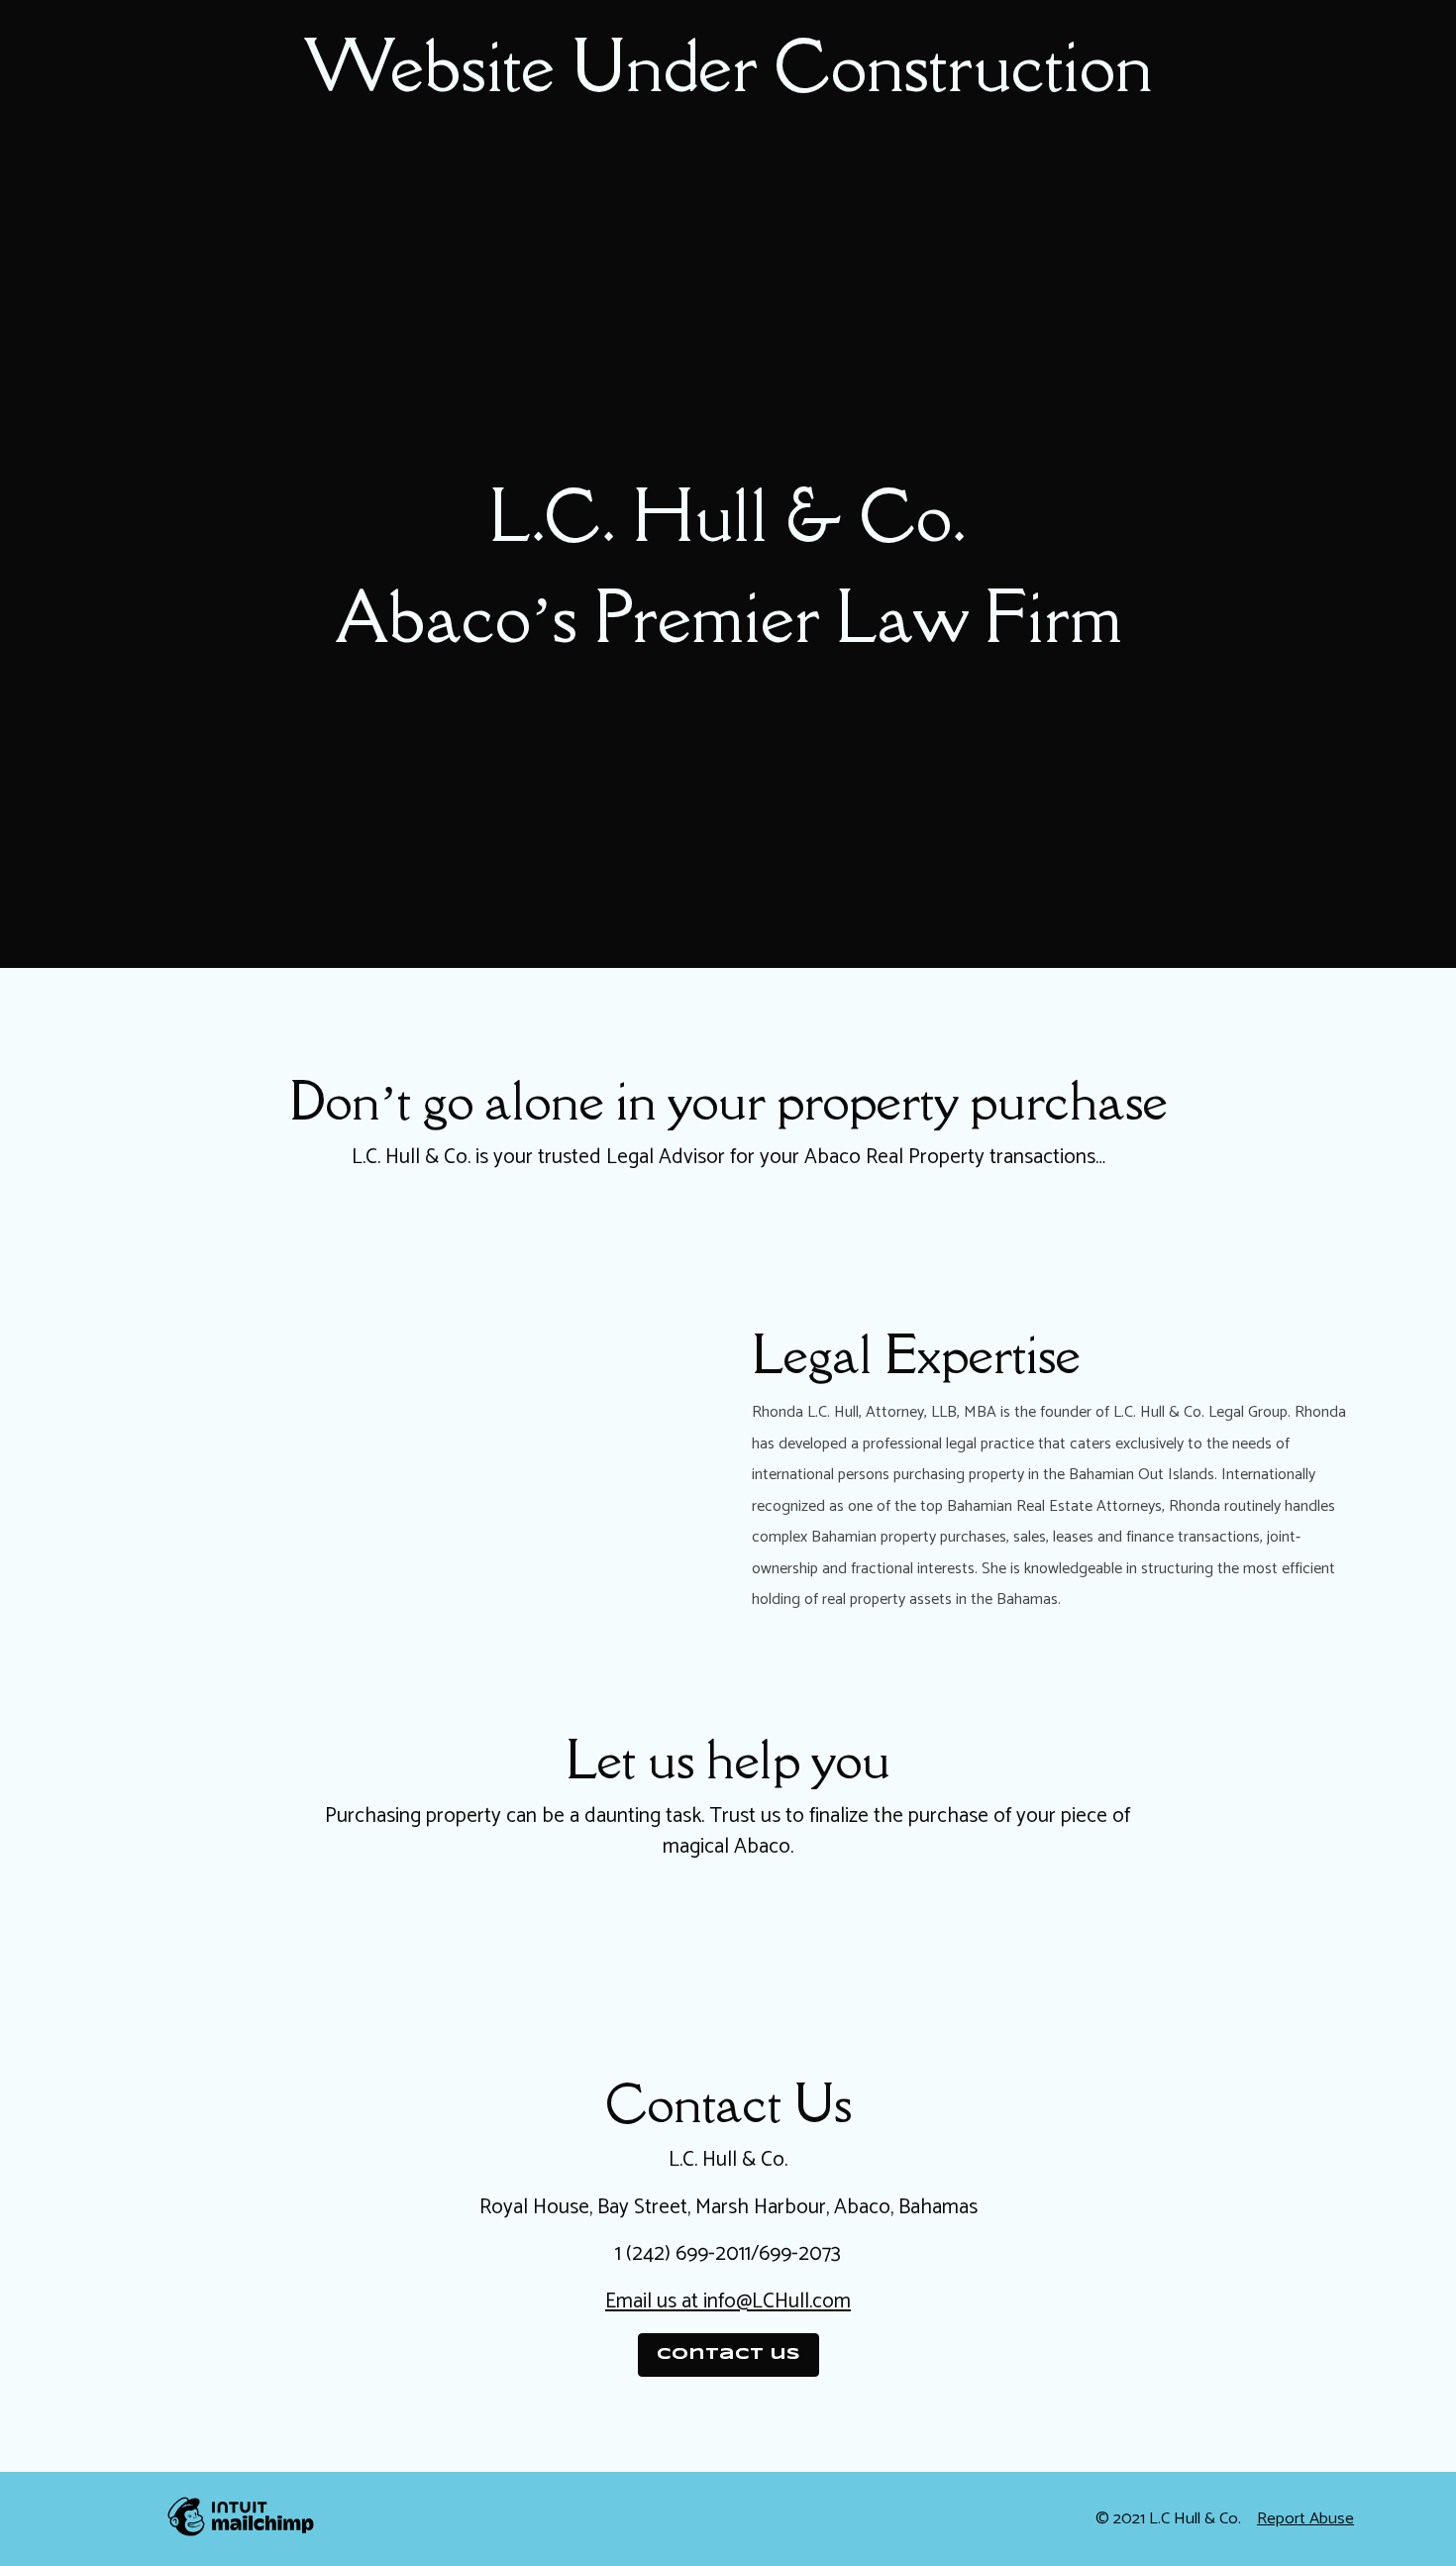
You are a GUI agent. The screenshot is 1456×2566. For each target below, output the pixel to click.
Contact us (728, 2354)
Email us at (652, 2301)
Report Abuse (1305, 2519)
